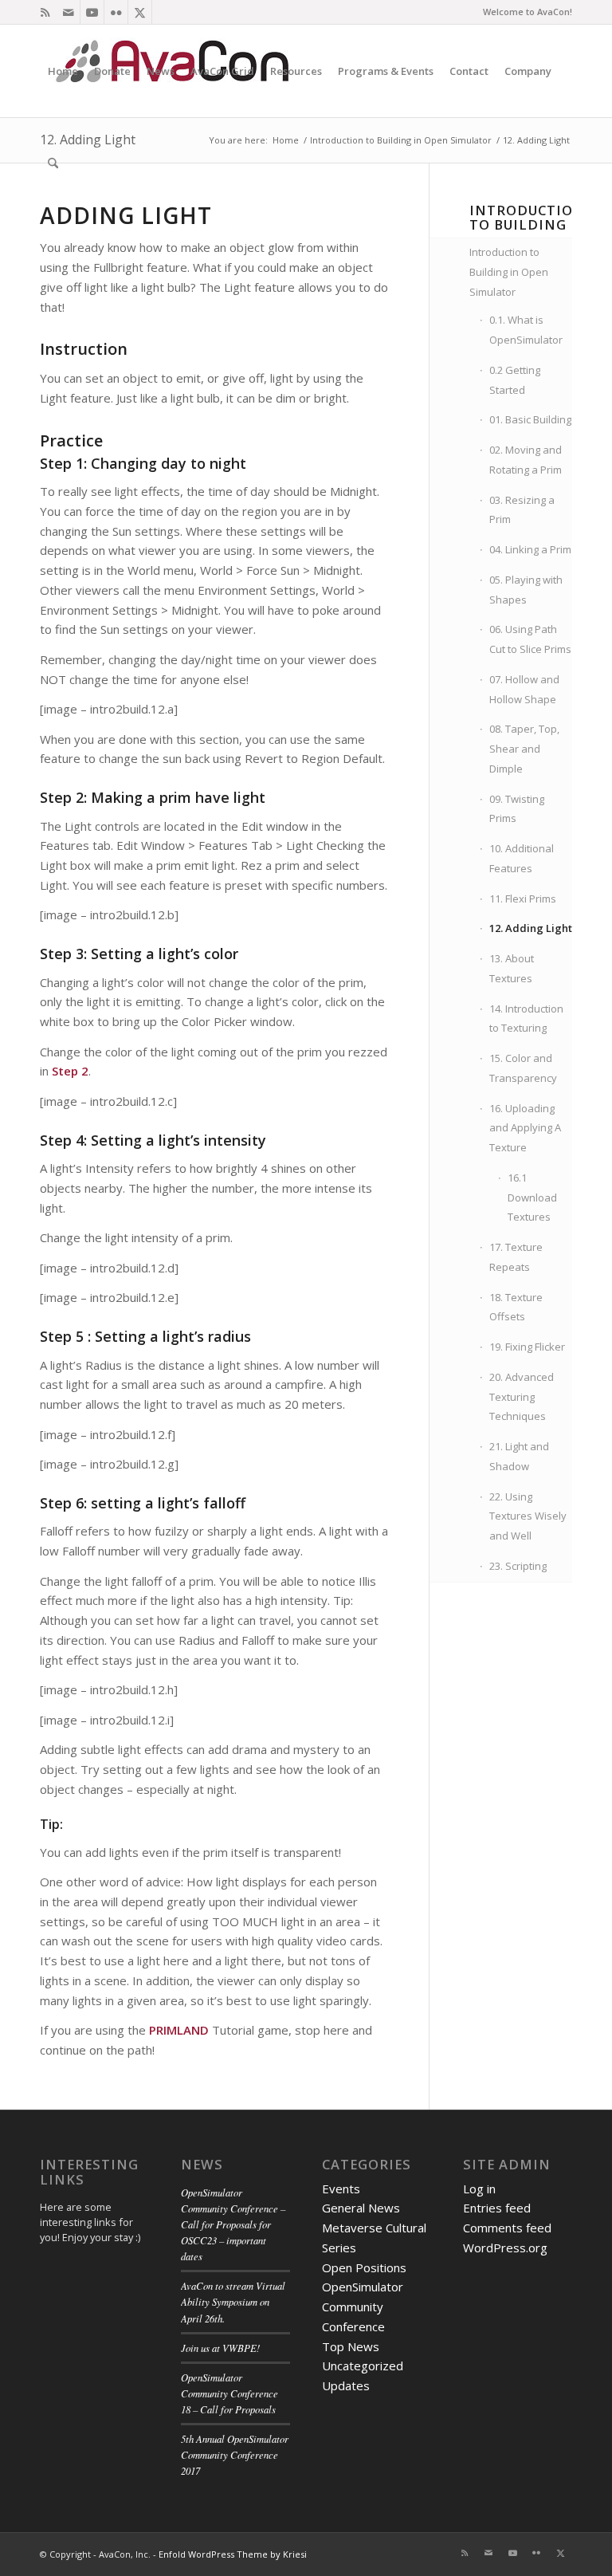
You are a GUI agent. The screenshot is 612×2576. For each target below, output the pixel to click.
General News (361, 2208)
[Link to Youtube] (92, 12)
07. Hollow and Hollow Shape (524, 689)
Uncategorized (363, 2366)
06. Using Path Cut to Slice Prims (530, 639)
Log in (479, 2189)
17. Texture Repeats (516, 1257)
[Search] (53, 163)
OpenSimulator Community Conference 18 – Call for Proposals (229, 2393)
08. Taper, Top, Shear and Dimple (524, 749)
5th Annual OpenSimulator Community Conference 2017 (235, 2454)
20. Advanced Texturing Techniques (522, 1397)
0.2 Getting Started (515, 380)
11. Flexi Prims (523, 899)
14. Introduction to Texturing (526, 1019)
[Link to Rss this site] (45, 12)
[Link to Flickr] (116, 12)
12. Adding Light (531, 928)
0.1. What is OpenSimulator (526, 330)
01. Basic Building (530, 419)
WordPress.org (505, 2248)
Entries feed (497, 2208)
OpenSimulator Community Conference (363, 2307)
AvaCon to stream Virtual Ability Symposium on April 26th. (233, 2301)
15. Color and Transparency (523, 1068)
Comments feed (507, 2228)
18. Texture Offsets (516, 1307)
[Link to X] (140, 12)
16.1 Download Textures (532, 1198)
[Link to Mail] (68, 12)
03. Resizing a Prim (522, 510)
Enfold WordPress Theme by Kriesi (233, 2554)
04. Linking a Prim (530, 549)
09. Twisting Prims (517, 809)
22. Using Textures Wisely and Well (528, 1516)
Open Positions (364, 2267)
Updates (346, 2385)
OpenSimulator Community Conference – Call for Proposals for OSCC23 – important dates (233, 2224)
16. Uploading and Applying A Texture (525, 1128)
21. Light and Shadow (519, 1456)
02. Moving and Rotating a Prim (526, 460)
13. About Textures (512, 968)
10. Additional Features (522, 858)
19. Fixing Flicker (527, 1347)
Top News (351, 2346)
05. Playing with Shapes (526, 590)
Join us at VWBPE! (220, 2348)
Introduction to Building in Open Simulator (509, 272)
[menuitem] (63, 71)
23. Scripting (518, 1566)
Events (341, 2189)
